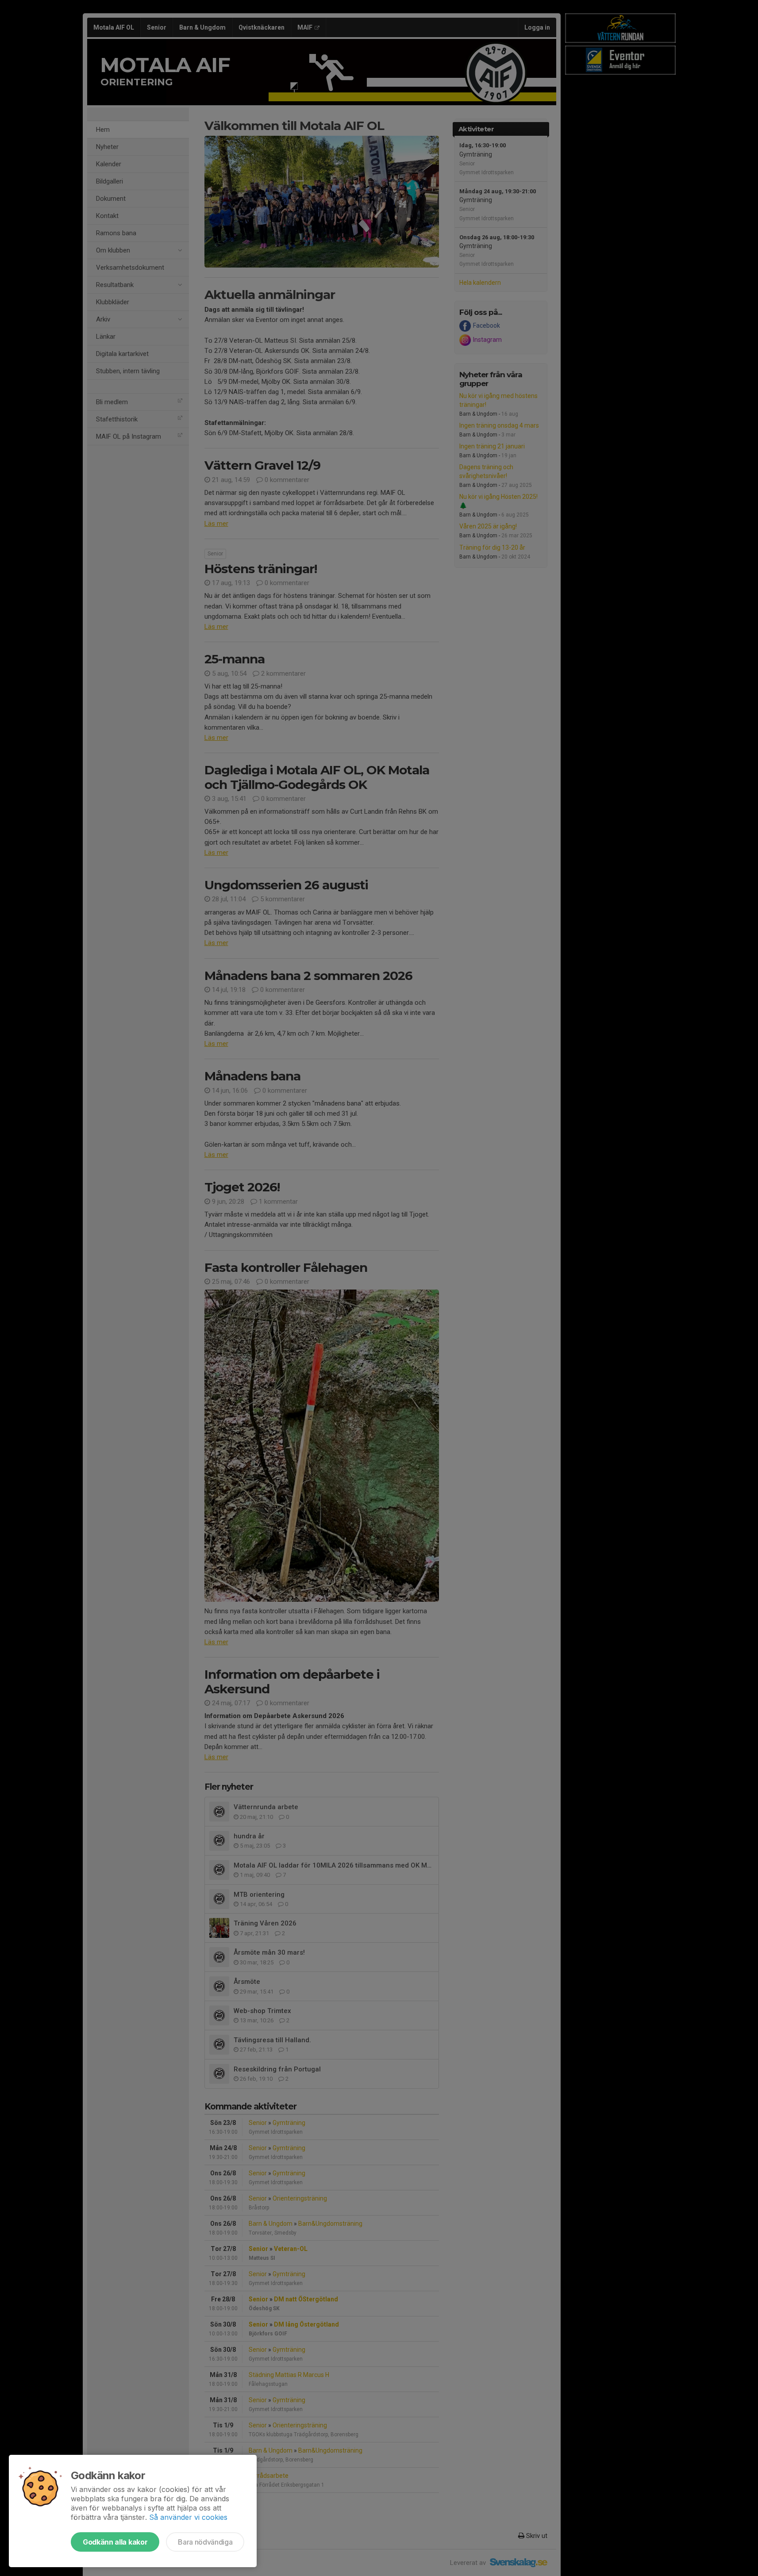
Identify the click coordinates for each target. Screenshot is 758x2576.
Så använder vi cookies (188, 2517)
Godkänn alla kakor (115, 2542)
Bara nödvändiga (205, 2542)
